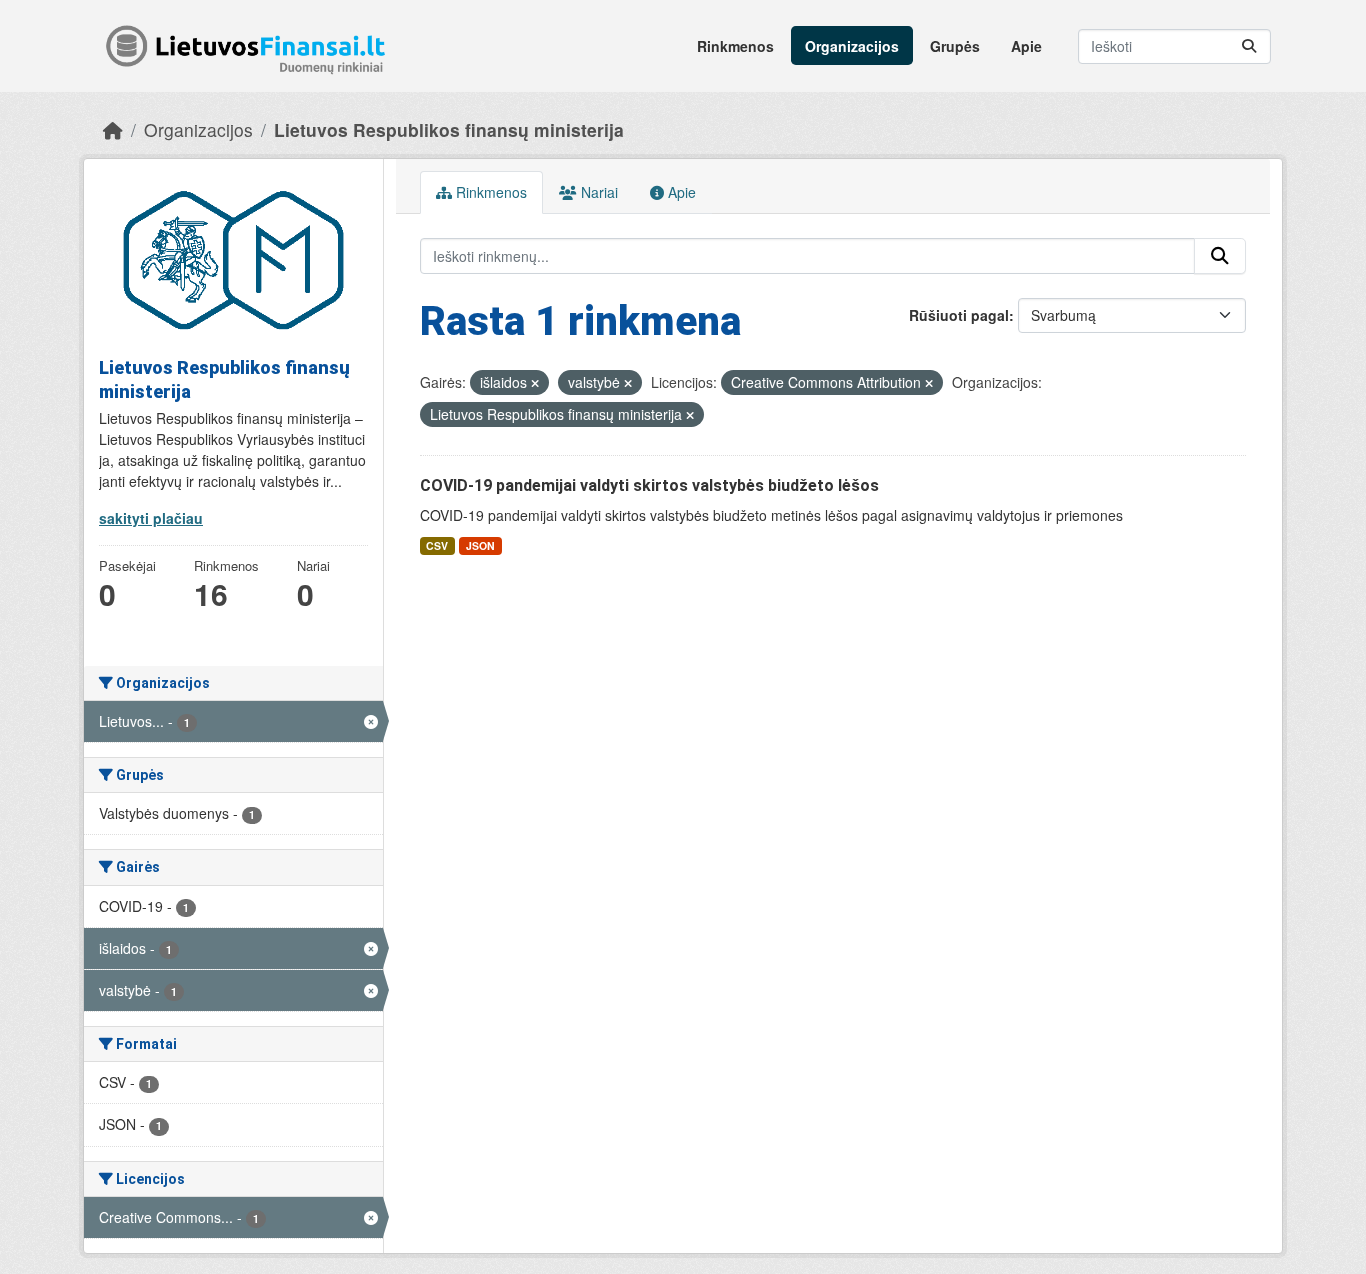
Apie (1026, 46)
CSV (437, 545)
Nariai (597, 192)
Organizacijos (852, 46)
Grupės (955, 46)
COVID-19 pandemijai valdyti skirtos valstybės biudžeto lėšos (649, 485)
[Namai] (113, 129)
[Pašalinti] (535, 383)
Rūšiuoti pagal (959, 315)
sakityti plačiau (151, 518)
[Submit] (1249, 46)
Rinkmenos (735, 46)
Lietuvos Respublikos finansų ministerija (449, 129)
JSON (480, 545)
